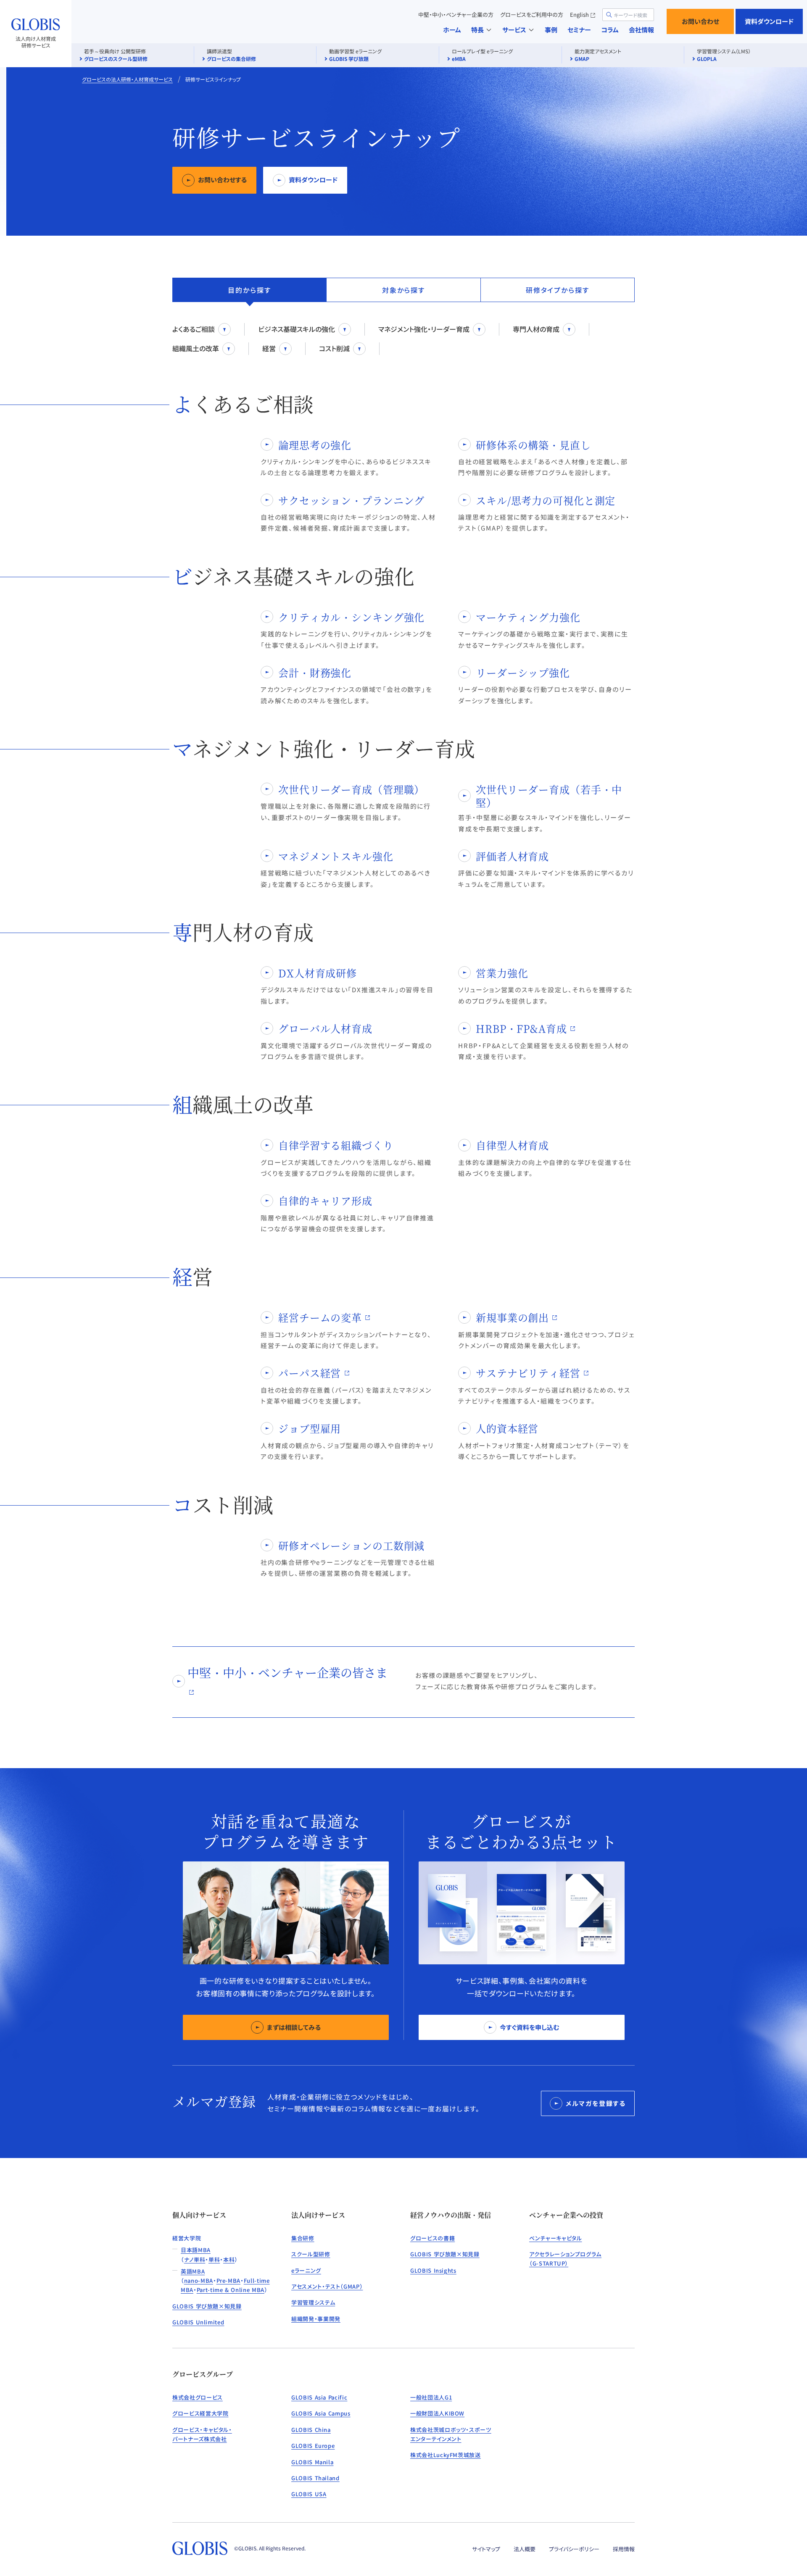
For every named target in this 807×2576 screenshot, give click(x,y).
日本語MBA (196, 2250)
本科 (229, 2259)
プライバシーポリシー (574, 2549)
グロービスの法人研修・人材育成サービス (127, 79)
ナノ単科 (195, 2259)
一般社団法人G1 (431, 2397)
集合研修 (303, 2238)
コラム (610, 30)
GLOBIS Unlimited (198, 2322)
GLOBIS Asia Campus (321, 2413)
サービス (514, 30)
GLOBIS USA (309, 2494)
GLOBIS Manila (312, 2462)
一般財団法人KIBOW (437, 2413)
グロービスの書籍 (433, 2238)
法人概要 (525, 2549)
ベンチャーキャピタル (556, 2238)
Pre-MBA (229, 2280)
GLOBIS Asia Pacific (319, 2397)
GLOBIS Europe (313, 2446)
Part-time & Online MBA (231, 2290)
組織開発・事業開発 (316, 2319)
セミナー (579, 30)
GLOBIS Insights (433, 2270)
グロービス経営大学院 (200, 2413)
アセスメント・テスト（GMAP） (327, 2286)
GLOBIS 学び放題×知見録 (207, 2306)
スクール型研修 (311, 2254)
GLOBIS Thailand (315, 2478)
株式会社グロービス (198, 2397)
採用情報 (624, 2549)
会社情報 (641, 30)
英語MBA (193, 2271)
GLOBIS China (311, 2430)
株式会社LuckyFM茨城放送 (446, 2455)
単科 (214, 2259)
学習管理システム (313, 2302)
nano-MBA (199, 2280)
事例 (551, 30)
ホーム (452, 30)
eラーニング (306, 2270)
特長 (477, 30)
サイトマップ (486, 2549)
